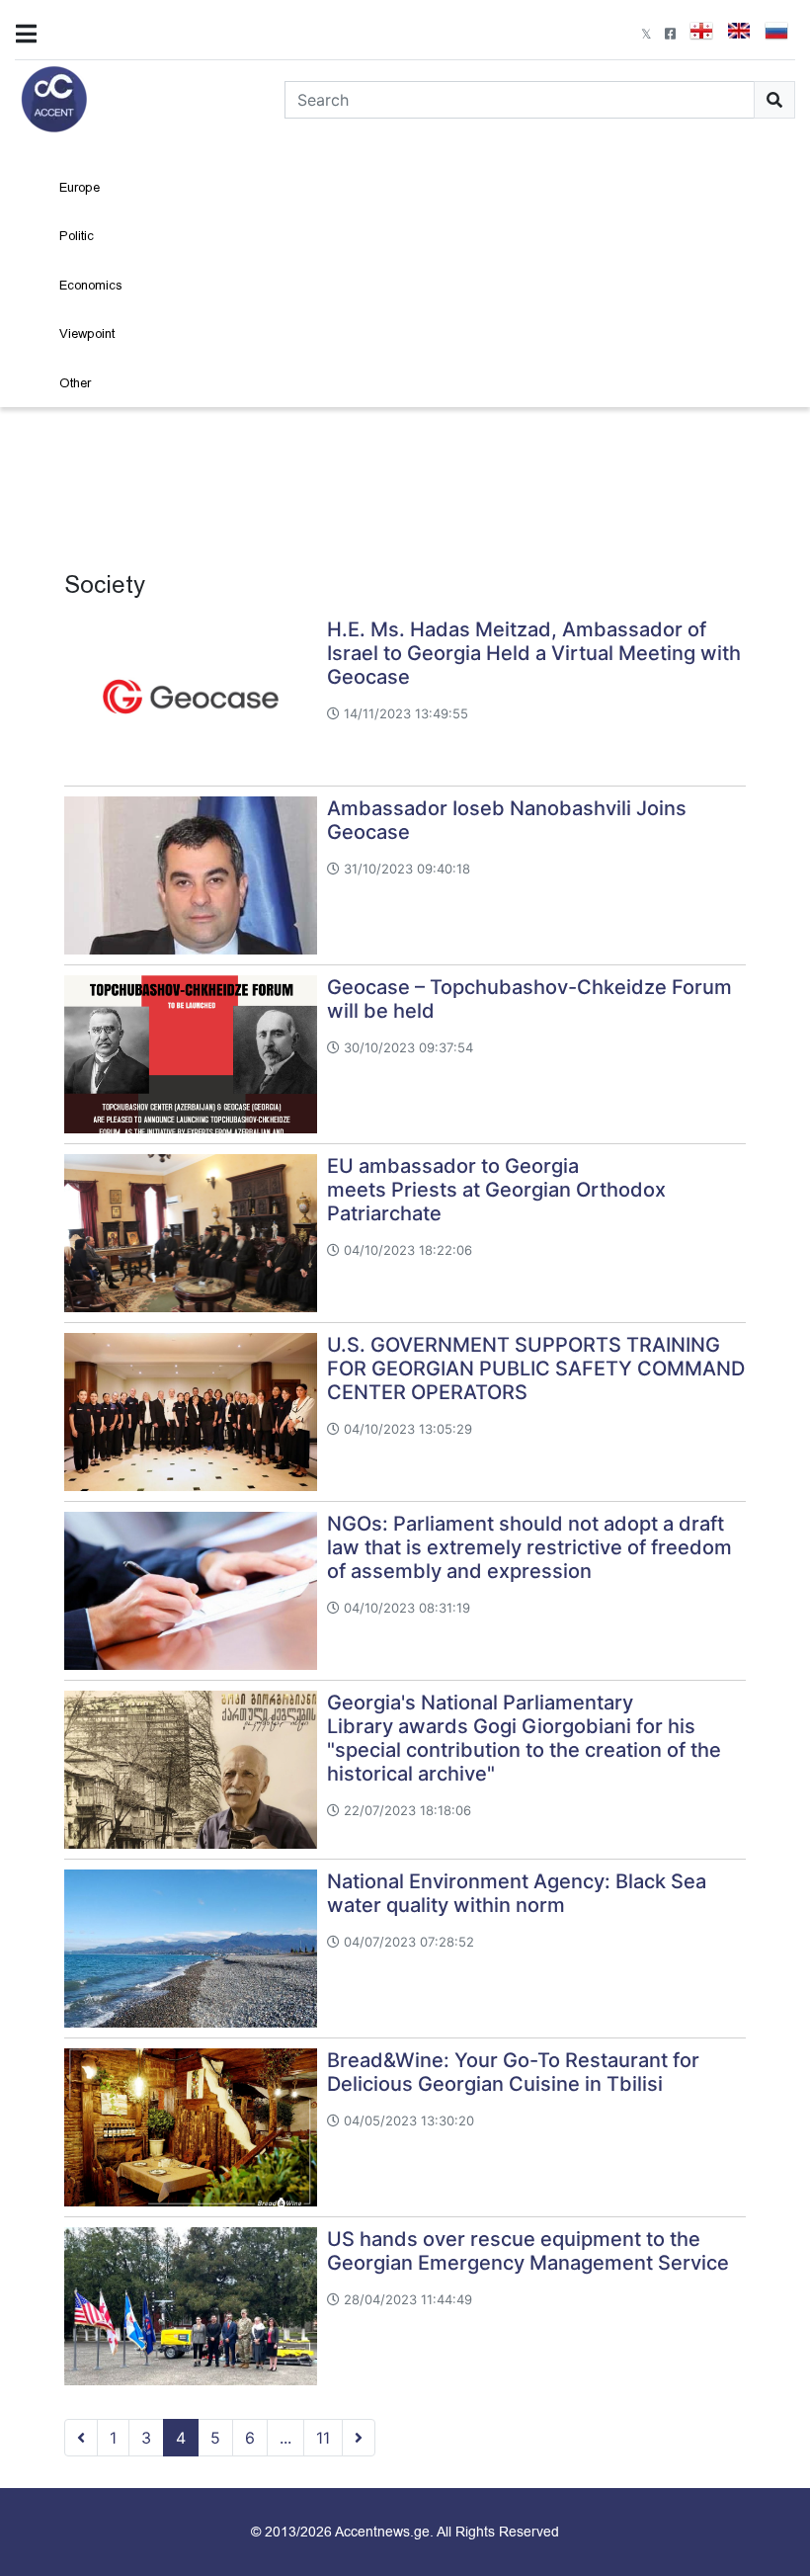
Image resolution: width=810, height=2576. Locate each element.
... (285, 2438)
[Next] (359, 2438)
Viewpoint (87, 333)
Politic (77, 236)
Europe (80, 187)
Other (75, 383)
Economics (91, 285)
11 (323, 2438)
